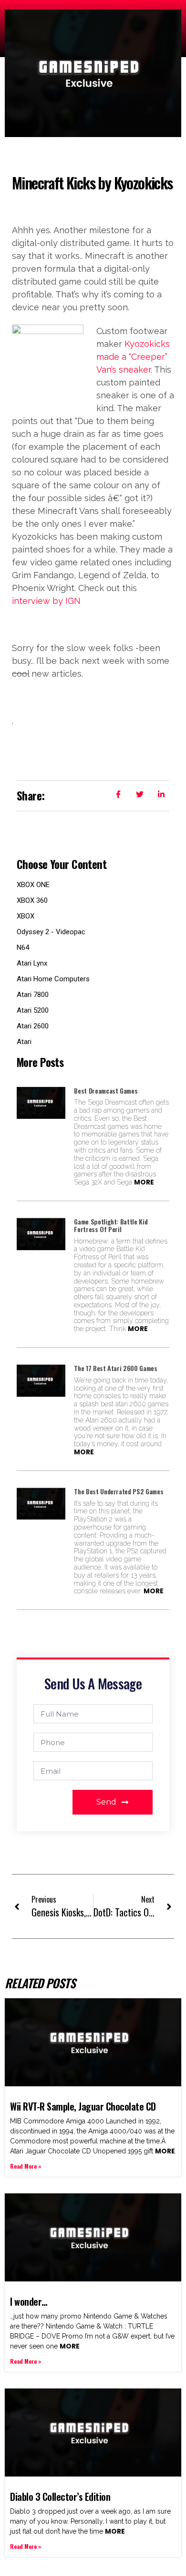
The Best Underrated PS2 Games (119, 1491)
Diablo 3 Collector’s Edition (60, 2497)
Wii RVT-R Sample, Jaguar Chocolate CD (83, 2106)
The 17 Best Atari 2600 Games (115, 1368)
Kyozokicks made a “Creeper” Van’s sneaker (133, 357)
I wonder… (29, 2301)
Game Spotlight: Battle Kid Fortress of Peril (111, 1225)
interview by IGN (46, 601)
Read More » (26, 2166)
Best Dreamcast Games (106, 1091)
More (144, 1182)
